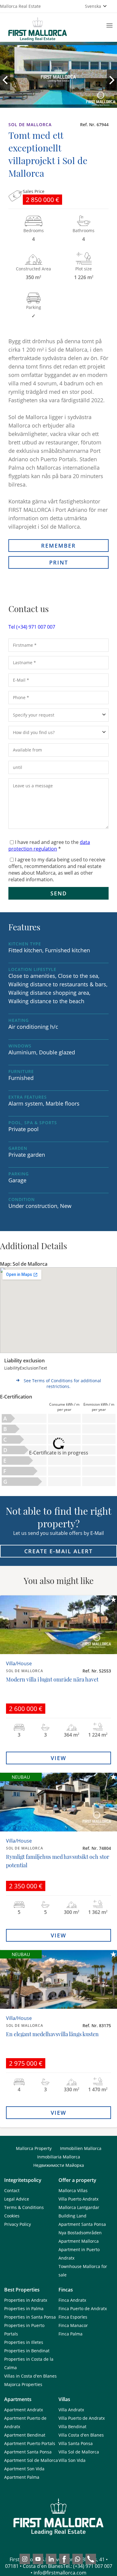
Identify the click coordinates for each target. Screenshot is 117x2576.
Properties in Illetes (24, 2342)
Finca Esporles (73, 2317)
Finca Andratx (72, 2300)
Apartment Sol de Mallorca (31, 2460)
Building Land (72, 2216)
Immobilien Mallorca (81, 2148)
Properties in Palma (24, 2308)
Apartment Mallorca (79, 2241)
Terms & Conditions (24, 2207)
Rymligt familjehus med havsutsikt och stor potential (58, 1861)
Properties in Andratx (26, 2300)
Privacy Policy (18, 2224)
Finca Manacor (73, 2325)
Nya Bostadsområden (80, 2233)
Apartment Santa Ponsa (82, 2224)
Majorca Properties (23, 2384)
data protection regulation (49, 845)
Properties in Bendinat (27, 2351)
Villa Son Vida (72, 2460)
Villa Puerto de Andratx (82, 2418)
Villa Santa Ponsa (76, 2443)
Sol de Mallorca (30, 124)
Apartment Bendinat (25, 2435)
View (58, 1758)
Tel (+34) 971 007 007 (32, 627)
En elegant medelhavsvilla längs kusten (52, 2034)
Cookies (12, 2216)
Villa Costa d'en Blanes (81, 2435)
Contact (12, 2190)
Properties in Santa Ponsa (30, 2317)
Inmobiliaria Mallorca (59, 2157)
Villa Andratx (71, 2410)
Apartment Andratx (24, 2410)
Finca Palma (70, 2334)
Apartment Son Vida (24, 2469)
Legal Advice (17, 2199)
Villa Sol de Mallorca (79, 2452)
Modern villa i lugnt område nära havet (52, 1679)
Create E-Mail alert (58, 1551)
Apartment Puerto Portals (30, 2443)
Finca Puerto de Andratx (83, 2308)
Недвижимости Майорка (59, 2165)
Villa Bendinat (72, 2427)
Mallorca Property (34, 2148)
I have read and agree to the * (49, 845)
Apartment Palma (22, 2477)
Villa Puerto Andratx (78, 2199)
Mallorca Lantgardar (79, 2207)
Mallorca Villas (73, 2190)
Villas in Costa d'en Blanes (30, 2376)
